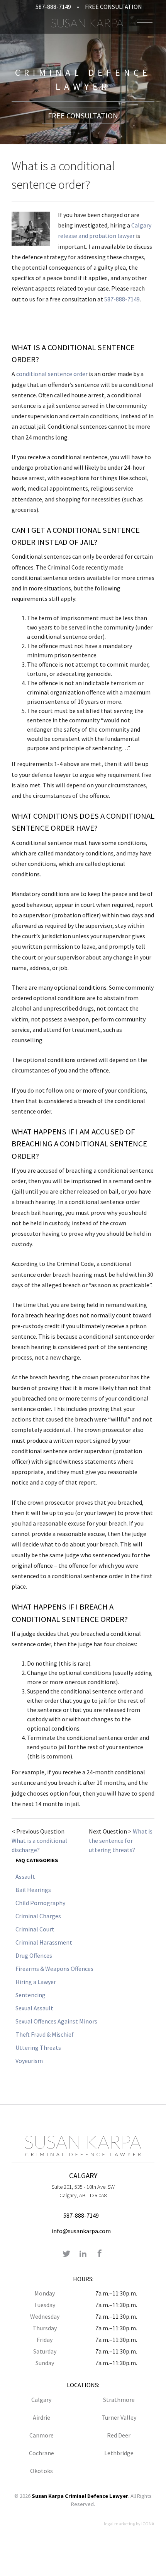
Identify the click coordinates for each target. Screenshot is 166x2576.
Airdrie (41, 2417)
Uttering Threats (38, 2047)
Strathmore (119, 2400)
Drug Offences (34, 1955)
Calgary (41, 2400)
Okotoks (41, 2471)
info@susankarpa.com (81, 2231)
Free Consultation (113, 7)
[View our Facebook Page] (100, 2254)
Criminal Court (35, 1929)
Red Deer (119, 2435)
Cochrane (41, 2453)
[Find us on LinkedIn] (83, 2254)
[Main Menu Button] (145, 23)
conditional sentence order (52, 374)
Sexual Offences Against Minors (56, 2021)
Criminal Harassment (44, 1942)
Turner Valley (119, 2417)
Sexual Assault (34, 2008)
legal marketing (119, 2524)
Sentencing (30, 1995)
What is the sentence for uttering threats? (121, 1840)
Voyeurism (29, 2061)
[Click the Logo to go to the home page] (87, 23)
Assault (25, 1876)
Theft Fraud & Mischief (45, 2034)
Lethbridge (119, 2453)
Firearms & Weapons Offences (54, 1969)
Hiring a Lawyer (36, 1982)
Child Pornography (40, 1903)
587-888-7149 (53, 7)
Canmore (41, 2435)
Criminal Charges (38, 1916)
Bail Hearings (33, 1890)
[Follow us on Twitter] (66, 2254)
